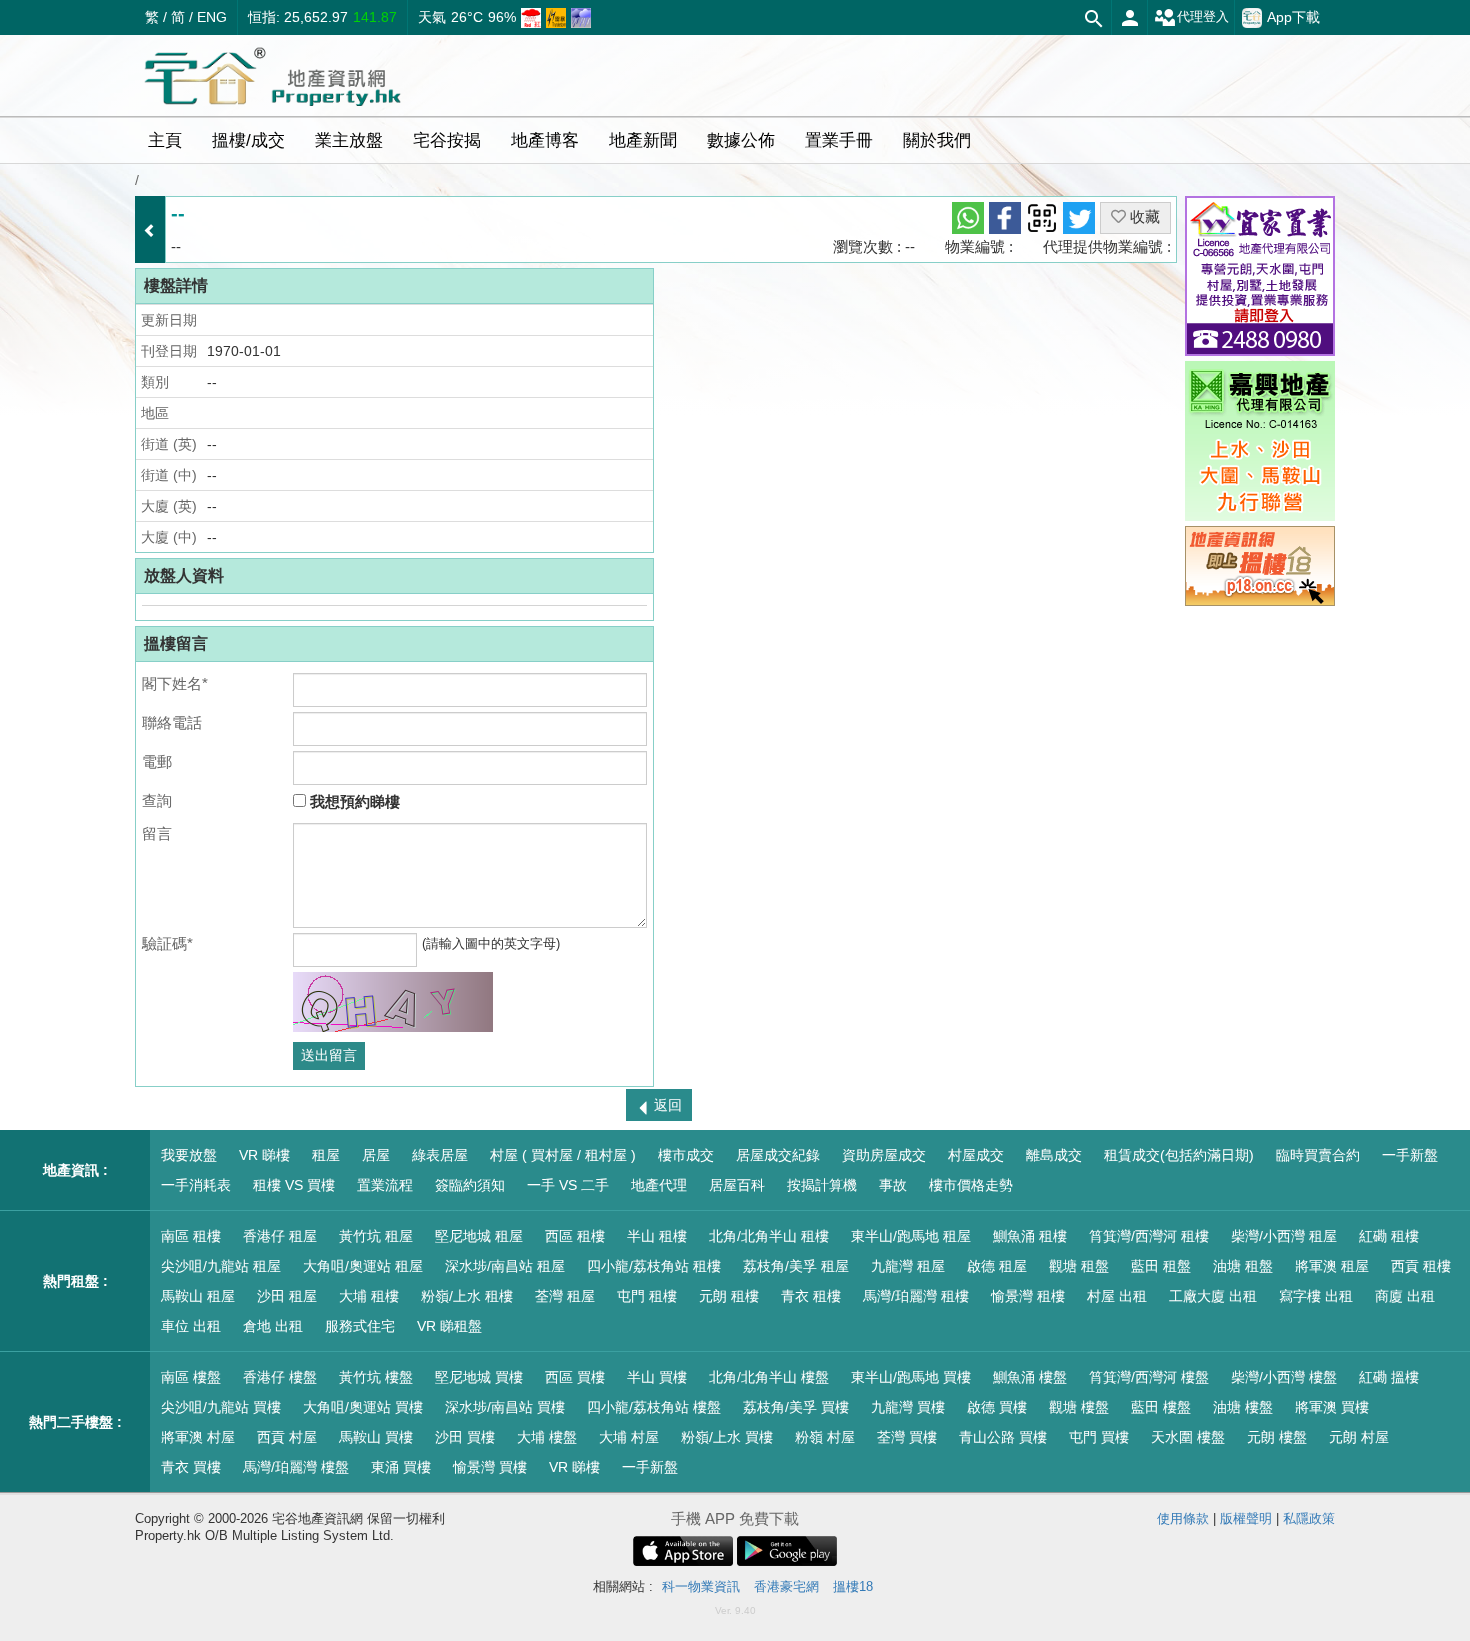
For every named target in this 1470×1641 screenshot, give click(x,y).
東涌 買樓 (401, 1467)
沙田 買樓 (465, 1437)
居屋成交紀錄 (778, 1155)
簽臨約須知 (470, 1185)
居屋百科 (737, 1185)
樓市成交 (686, 1155)
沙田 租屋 (287, 1296)
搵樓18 (853, 1586)
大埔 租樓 (369, 1296)
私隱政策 (1309, 1518)
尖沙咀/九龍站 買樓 (221, 1407)
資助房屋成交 (884, 1155)
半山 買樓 (657, 1377)
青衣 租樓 (811, 1296)
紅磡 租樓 (1389, 1236)
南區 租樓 (191, 1236)
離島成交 (1054, 1155)
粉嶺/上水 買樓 (727, 1437)
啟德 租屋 (997, 1266)
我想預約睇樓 (353, 801)
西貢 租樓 (1421, 1266)
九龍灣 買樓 (908, 1407)
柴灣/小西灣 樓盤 (1284, 1377)
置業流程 (385, 1185)
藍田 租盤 (1161, 1266)
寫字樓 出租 (1316, 1296)
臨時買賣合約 (1318, 1155)
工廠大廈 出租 (1213, 1296)
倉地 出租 (273, 1326)
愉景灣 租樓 (1028, 1296)
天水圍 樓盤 (1188, 1437)
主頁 (165, 140)
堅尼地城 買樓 (479, 1377)
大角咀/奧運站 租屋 (363, 1266)
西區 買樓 (575, 1377)
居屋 (376, 1155)
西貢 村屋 (287, 1437)
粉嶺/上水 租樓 (467, 1296)
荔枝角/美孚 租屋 (796, 1266)
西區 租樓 (575, 1236)
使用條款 (1183, 1518)
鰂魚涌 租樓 (1030, 1236)
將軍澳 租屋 (1332, 1266)
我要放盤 (189, 1155)
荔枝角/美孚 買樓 (796, 1407)
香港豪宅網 (786, 1586)
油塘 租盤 (1243, 1266)
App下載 (1293, 16)
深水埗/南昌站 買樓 (505, 1407)
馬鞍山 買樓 (376, 1437)
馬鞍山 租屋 (198, 1296)
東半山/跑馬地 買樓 (911, 1377)
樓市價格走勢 (971, 1185)
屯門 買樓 (1099, 1437)
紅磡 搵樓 (1389, 1377)
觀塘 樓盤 (1079, 1407)
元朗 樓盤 (1277, 1437)
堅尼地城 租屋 (479, 1236)
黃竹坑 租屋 (376, 1236)
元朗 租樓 (729, 1296)
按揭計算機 (822, 1185)
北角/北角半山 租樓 (769, 1236)
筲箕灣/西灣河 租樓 (1149, 1236)
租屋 (326, 1155)
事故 (893, 1185)
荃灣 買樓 (907, 1437)
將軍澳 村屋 (198, 1437)
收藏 (1143, 216)
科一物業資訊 (701, 1586)
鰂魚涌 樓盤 (1030, 1377)
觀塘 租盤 (1079, 1266)
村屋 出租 (1117, 1296)
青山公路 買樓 (1003, 1437)
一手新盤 (1410, 1155)
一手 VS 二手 (568, 1185)
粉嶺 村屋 (825, 1437)
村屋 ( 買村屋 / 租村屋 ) (563, 1155)
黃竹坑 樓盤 (376, 1377)
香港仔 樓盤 (280, 1377)
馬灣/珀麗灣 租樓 (916, 1296)
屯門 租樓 (647, 1296)
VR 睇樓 (264, 1155)
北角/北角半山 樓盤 (769, 1377)
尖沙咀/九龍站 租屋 (221, 1266)
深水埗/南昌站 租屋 (505, 1266)
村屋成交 (976, 1155)
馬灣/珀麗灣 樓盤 (296, 1467)
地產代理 (659, 1185)
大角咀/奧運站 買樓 (363, 1407)
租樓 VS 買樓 (294, 1185)
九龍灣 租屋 (908, 1266)
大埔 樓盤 (547, 1437)
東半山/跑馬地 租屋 (911, 1236)
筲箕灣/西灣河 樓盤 (1149, 1377)
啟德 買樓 (997, 1407)
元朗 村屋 (1359, 1437)
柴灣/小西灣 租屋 (1284, 1236)
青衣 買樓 (191, 1467)
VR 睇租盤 (449, 1326)
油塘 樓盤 (1243, 1407)
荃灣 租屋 (565, 1296)
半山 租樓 (657, 1236)
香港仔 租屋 (280, 1236)
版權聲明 (1246, 1518)
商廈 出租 (1405, 1296)
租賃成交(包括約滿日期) (1179, 1155)
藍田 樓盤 (1161, 1407)
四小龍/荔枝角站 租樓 (654, 1266)
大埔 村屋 (629, 1437)
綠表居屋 (440, 1155)
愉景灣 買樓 (490, 1467)
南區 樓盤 (191, 1377)
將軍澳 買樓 (1332, 1407)
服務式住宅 (360, 1326)
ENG (212, 17)
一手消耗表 (196, 1185)
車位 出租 (191, 1326)
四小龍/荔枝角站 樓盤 (654, 1407)
